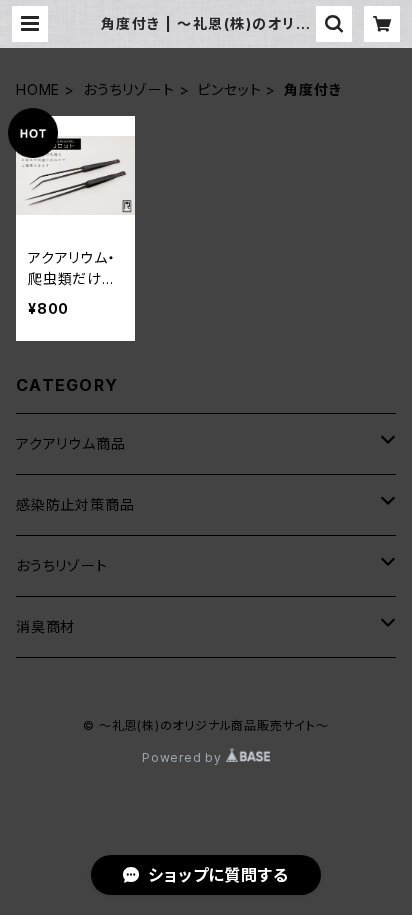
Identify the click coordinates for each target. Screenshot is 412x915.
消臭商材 (45, 626)
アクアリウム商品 (70, 443)
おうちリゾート (129, 89)
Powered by (184, 757)
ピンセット (229, 89)
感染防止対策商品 (75, 504)
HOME (38, 89)
